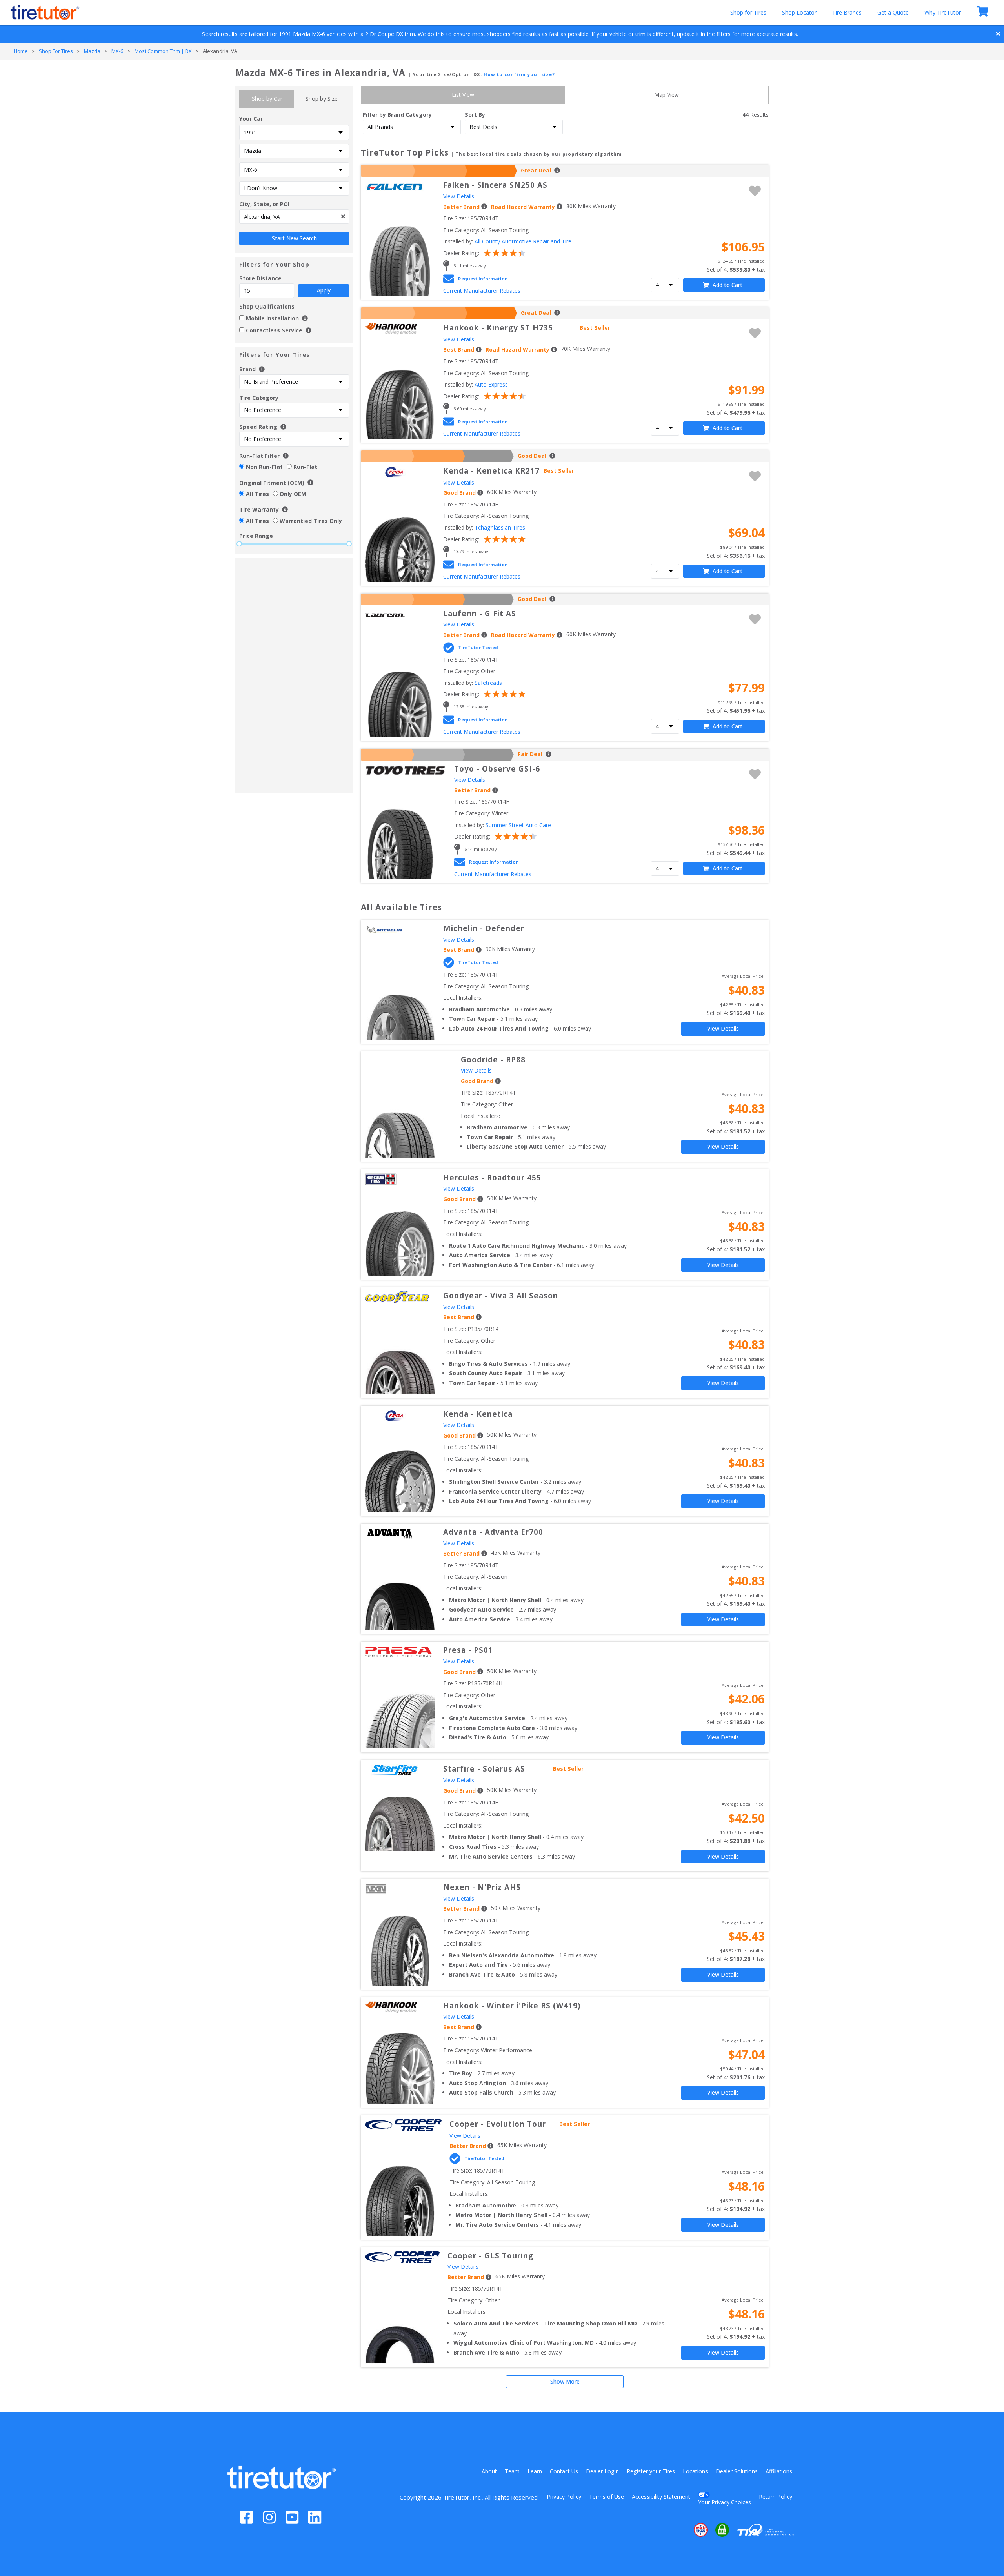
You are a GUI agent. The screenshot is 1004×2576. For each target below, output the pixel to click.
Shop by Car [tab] (267, 99)
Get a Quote (893, 12)
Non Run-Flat (264, 467)
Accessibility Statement (661, 2497)
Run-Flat (305, 467)
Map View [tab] (667, 95)
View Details (459, 196)
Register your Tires (651, 2471)
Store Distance (285, 284)
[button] (677, 2530)
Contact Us (564, 2471)
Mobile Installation (273, 318)
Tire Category (259, 398)
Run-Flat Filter (259, 456)
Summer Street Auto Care (518, 825)
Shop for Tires (748, 12)
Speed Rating (258, 427)
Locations (695, 2471)
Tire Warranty (259, 509)
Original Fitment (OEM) (272, 483)
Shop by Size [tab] (322, 99)
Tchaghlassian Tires (500, 527)
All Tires (257, 494)
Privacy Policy (564, 2497)
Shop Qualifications (267, 306)
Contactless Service (274, 330)
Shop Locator (799, 12)
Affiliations (779, 2471)
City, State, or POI (264, 204)
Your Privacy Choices (725, 2502)
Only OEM (293, 494)
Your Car (251, 119)
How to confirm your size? (519, 74)
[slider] (239, 544)
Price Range (256, 536)
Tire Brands (847, 12)
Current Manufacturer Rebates (482, 291)
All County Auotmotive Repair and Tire (523, 241)
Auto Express (491, 384)
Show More (565, 2381)
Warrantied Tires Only (311, 521)
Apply (324, 290)
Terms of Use (607, 2497)
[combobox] (294, 217)
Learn (535, 2471)
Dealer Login (602, 2471)
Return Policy (776, 2497)
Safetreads (488, 683)
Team (512, 2471)
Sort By (475, 115)
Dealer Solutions (737, 2471)
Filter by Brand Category (397, 115)
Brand (248, 369)
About (489, 2471)
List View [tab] (463, 95)
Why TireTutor (943, 12)
